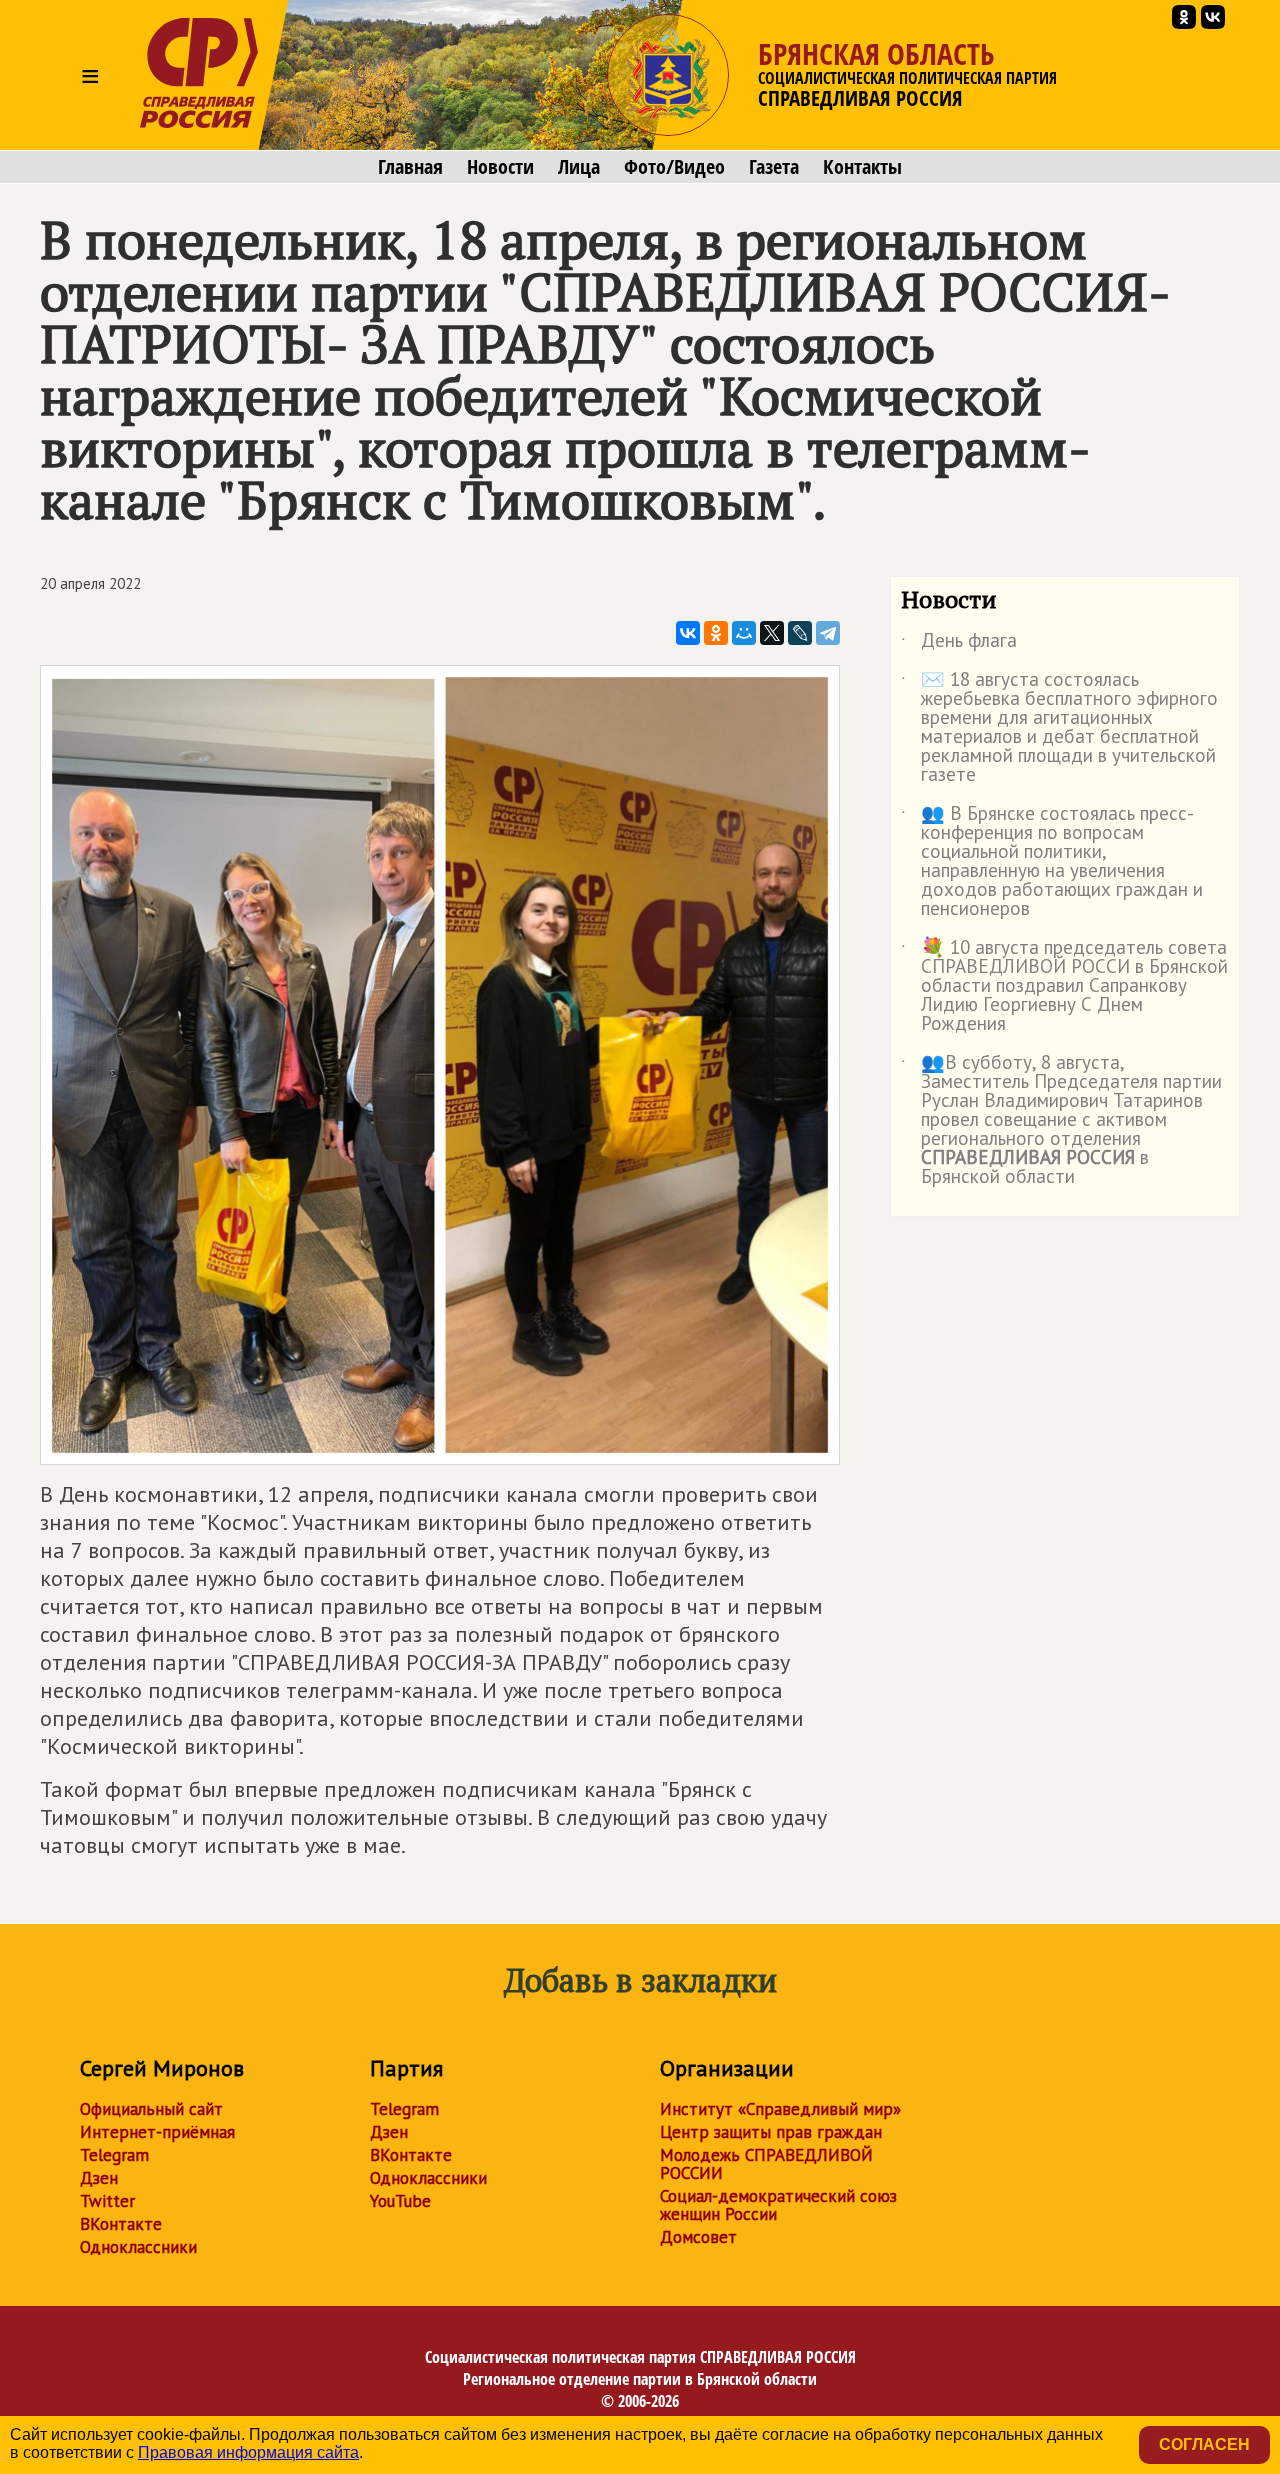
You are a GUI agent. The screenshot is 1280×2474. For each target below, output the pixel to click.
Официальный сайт (151, 2109)
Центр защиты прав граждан (771, 2132)
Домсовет (698, 2237)
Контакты (862, 167)
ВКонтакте (121, 2224)
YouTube (400, 2201)
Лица (579, 167)
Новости (500, 167)
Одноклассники (138, 2247)
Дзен (99, 2178)
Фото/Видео (674, 167)
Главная (410, 167)
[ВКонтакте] (688, 633)
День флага (959, 644)
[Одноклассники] (716, 633)
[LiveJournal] (800, 633)
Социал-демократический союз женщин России (778, 2205)
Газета (774, 167)
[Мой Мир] (744, 633)
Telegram (114, 2155)
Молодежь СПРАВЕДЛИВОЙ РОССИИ (766, 2164)
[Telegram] (828, 633)
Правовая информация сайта (248, 2452)
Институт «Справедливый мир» (780, 2109)
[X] (772, 633)
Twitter (107, 2201)
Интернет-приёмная (157, 2132)
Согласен (1204, 2444)
